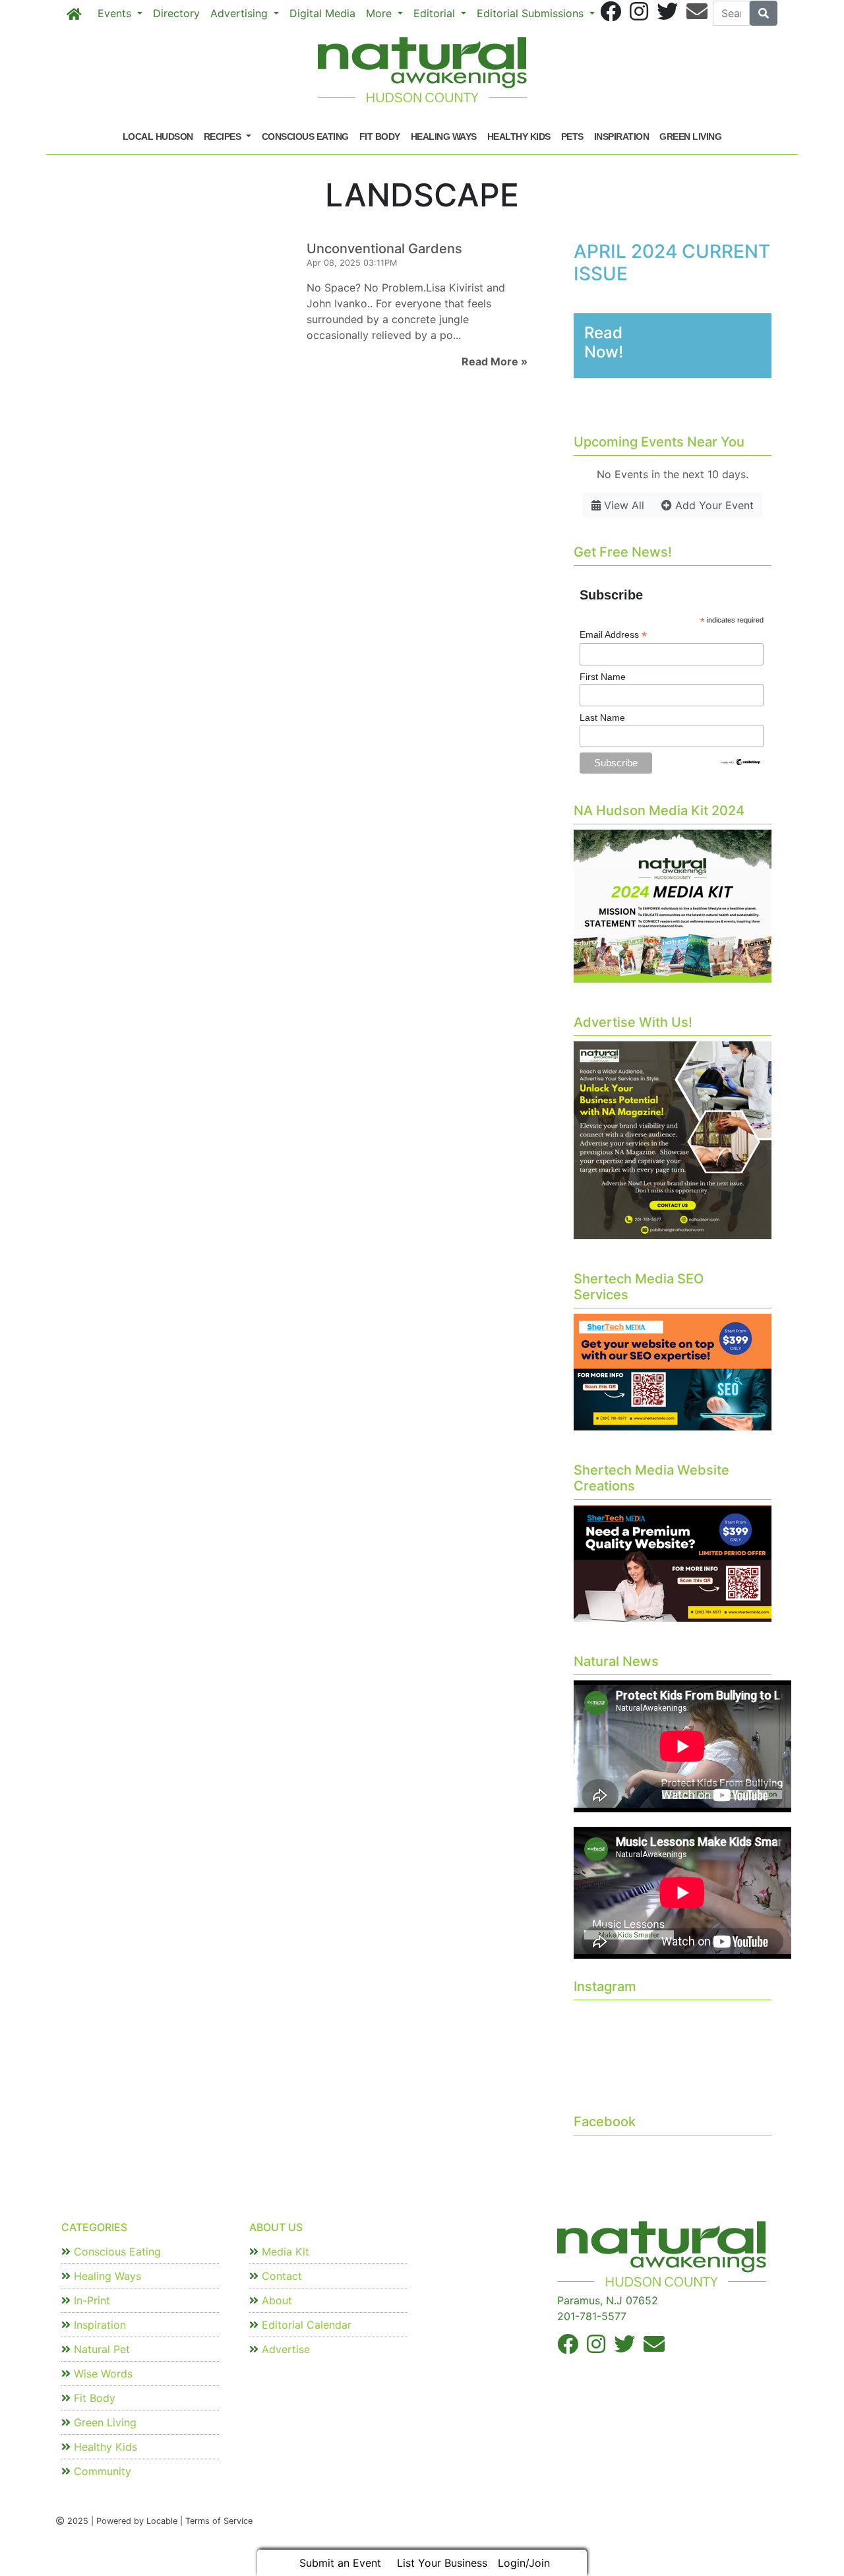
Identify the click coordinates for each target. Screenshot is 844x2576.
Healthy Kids (519, 137)
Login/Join (524, 2563)
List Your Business (442, 2563)
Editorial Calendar (305, 2325)
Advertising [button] (241, 13)
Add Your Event (713, 505)
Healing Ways (444, 137)
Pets (572, 137)
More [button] (380, 13)
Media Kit (284, 2252)
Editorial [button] (436, 13)
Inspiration (622, 137)
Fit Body (380, 137)
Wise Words (102, 2374)
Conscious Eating (305, 137)
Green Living (690, 137)
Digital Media (322, 13)
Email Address (613, 635)
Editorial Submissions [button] (532, 13)
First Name (603, 677)
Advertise (284, 2349)
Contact (280, 2276)
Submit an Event (340, 2563)
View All (622, 505)
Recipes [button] (224, 137)
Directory (176, 13)
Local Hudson (158, 137)
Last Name (602, 718)
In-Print (90, 2300)
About (275, 2300)
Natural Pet (100, 2349)
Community (101, 2471)
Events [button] (116, 13)
